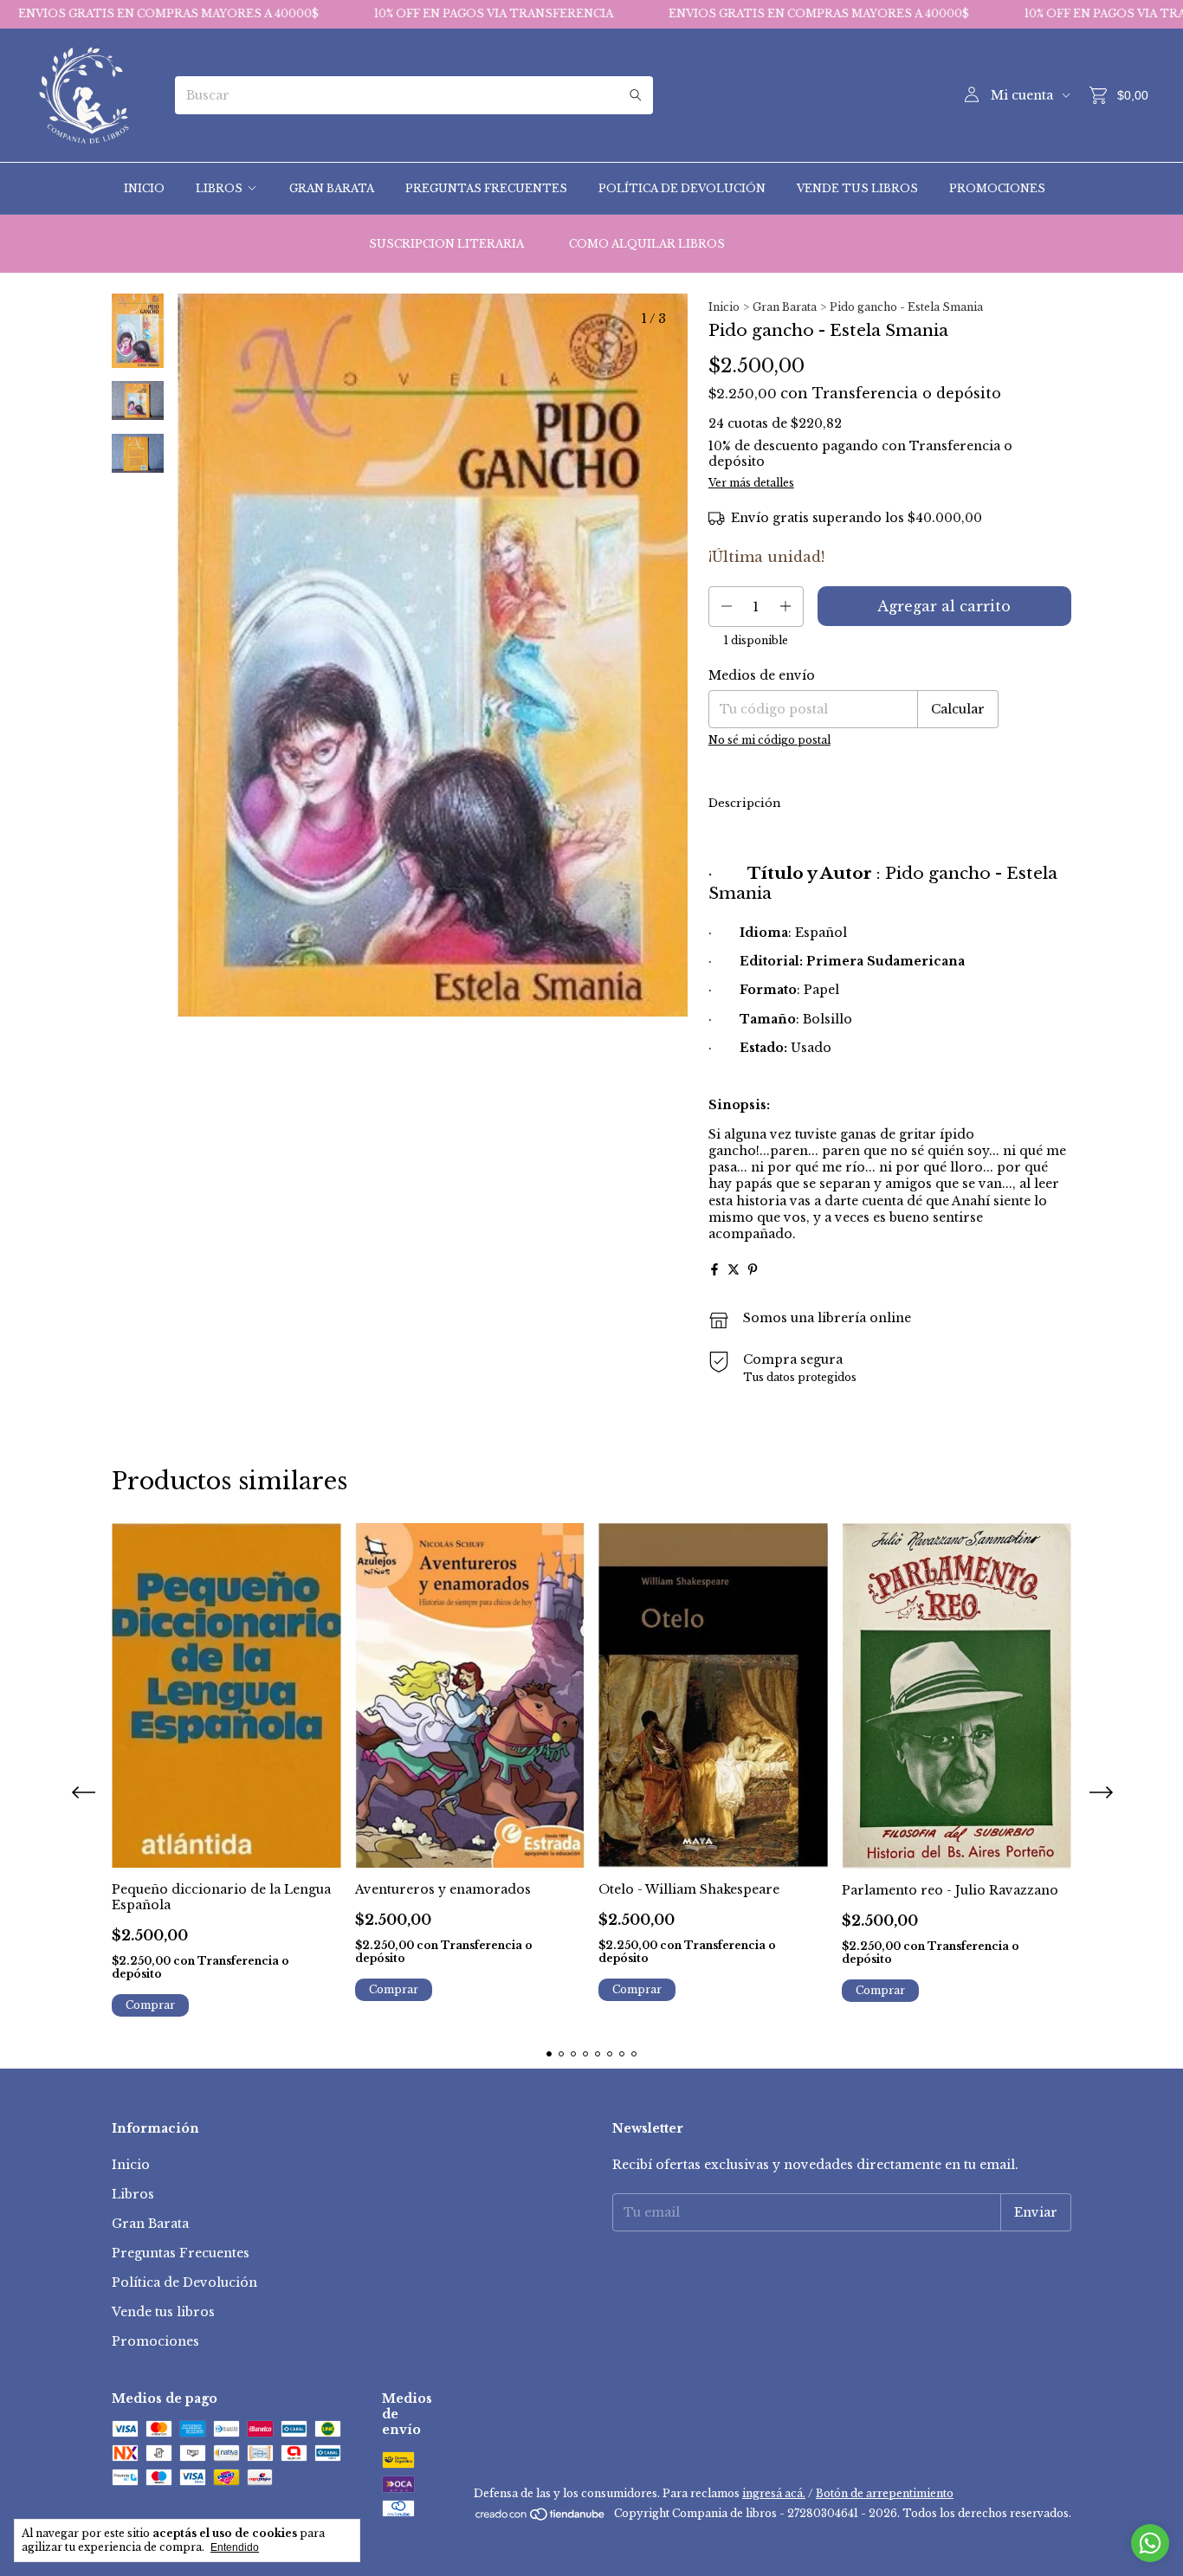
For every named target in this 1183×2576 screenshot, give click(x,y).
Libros (219, 188)
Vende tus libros (857, 188)
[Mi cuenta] (972, 95)
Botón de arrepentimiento (885, 2493)
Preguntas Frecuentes (486, 188)
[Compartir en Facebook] (714, 1269)
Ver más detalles (751, 483)
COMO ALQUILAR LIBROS (647, 244)
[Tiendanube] (541, 2518)
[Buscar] (636, 95)
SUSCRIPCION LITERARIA (446, 244)
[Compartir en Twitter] (734, 1269)
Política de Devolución (682, 188)
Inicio (144, 188)
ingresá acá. (774, 2493)
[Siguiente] (148, 758)
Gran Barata (332, 188)
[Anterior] (127, 758)
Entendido (235, 2547)
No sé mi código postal (769, 740)
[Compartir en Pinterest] (753, 1269)
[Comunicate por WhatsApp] (1150, 2543)
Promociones (997, 188)
